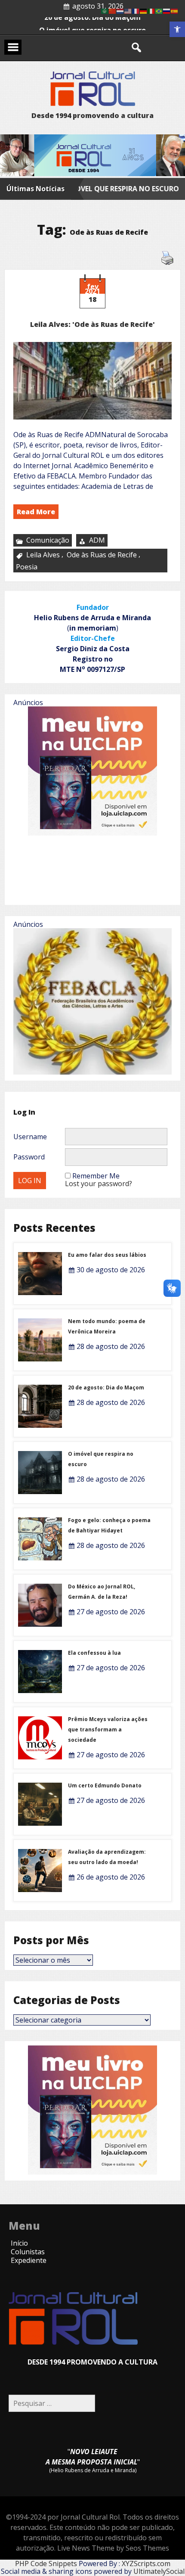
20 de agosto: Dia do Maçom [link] (92, 30)
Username (30, 1137)
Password (29, 1157)
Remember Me (96, 1176)
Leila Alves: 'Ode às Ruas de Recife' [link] (92, 324)
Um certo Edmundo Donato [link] (105, 1785)
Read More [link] (36, 512)
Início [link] (19, 2243)
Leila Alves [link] (43, 555)
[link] (177, 29)
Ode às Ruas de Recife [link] (102, 555)
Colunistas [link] (28, 2252)
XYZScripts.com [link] (146, 2564)
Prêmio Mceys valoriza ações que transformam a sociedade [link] (108, 1729)
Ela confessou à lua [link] (94, 1653)
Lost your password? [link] (99, 1184)
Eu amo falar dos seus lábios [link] (107, 1255)
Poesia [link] (27, 567)
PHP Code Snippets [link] (46, 2564)
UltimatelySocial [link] (159, 2571)
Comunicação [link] (48, 540)
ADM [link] (97, 540)
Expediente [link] (29, 2260)
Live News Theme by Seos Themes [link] (113, 2548)
